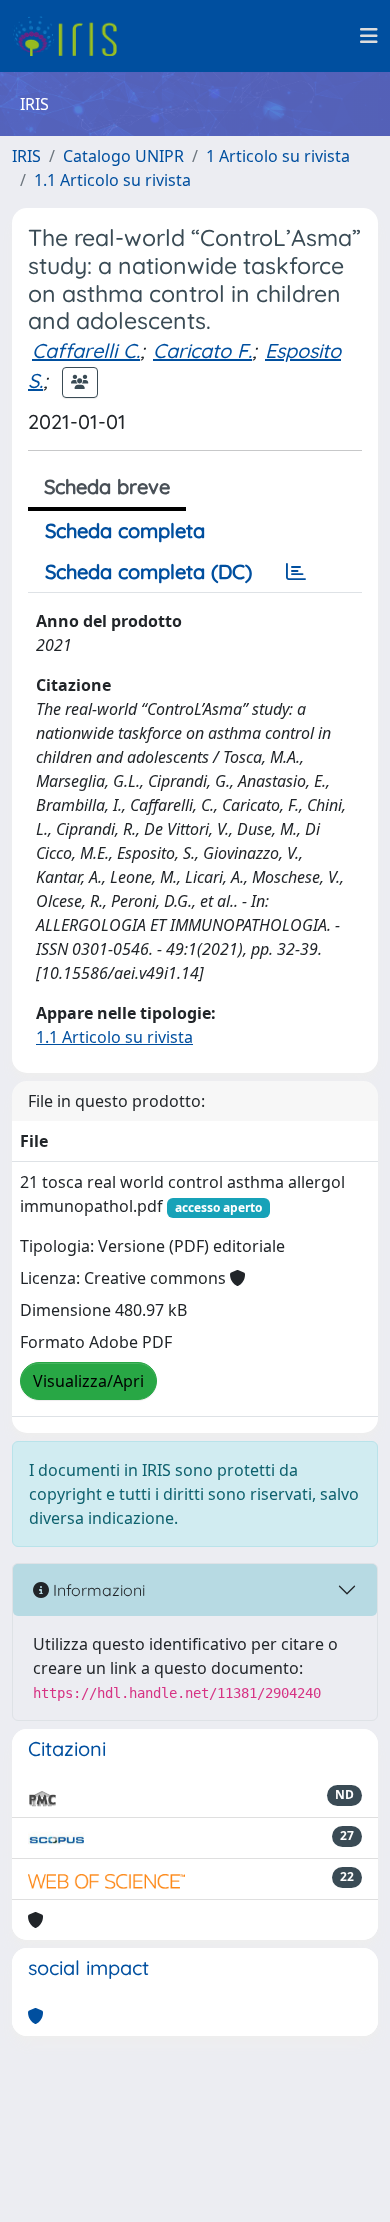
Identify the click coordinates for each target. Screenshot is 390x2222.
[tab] (296, 572)
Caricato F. (202, 350)
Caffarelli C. (86, 350)
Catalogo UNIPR (123, 156)
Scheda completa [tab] (125, 530)
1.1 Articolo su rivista (112, 180)
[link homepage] (72, 36)
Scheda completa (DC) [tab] (148, 571)
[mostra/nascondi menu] (369, 36)
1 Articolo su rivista (278, 156)
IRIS (26, 156)
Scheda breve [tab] (107, 486)
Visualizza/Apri (88, 1381)
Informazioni (97, 1590)
